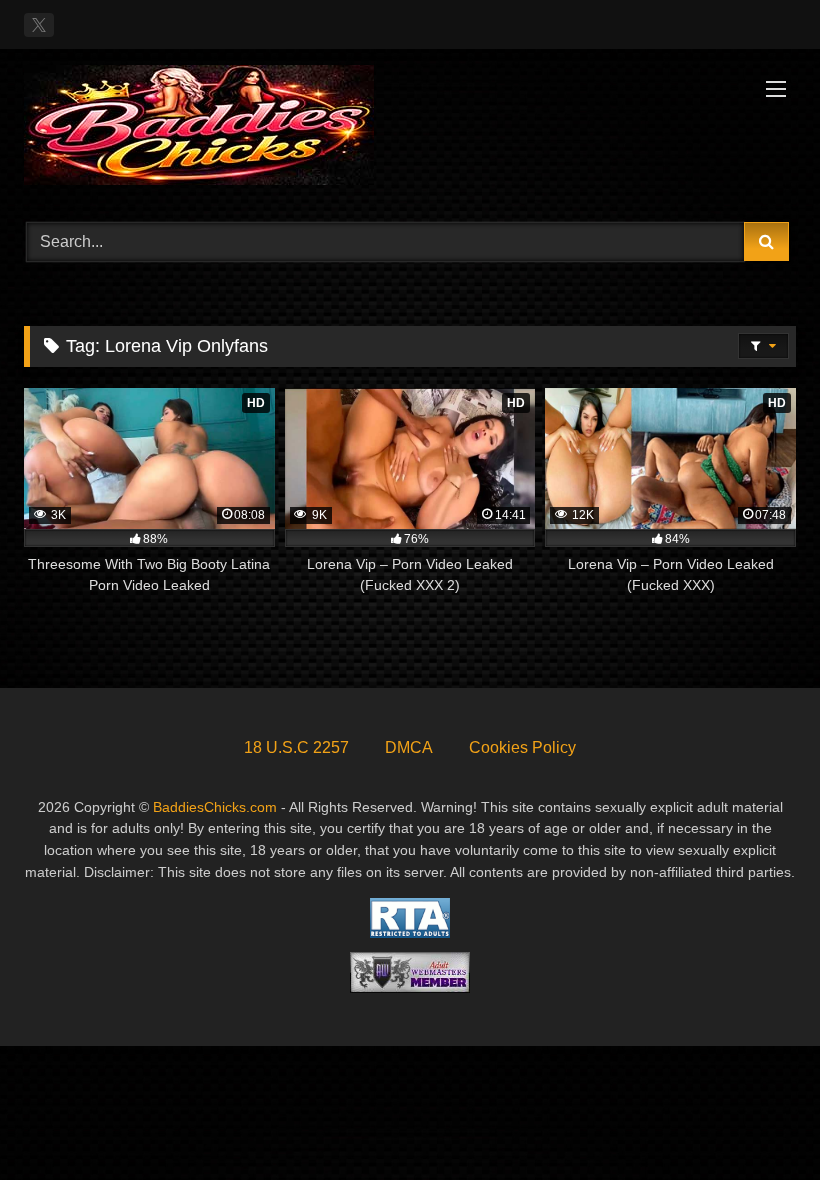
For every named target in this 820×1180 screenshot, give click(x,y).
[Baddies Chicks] (410, 128)
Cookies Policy (522, 747)
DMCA (409, 747)
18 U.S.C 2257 (296, 747)
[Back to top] (758, 1120)
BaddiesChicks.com (215, 807)
